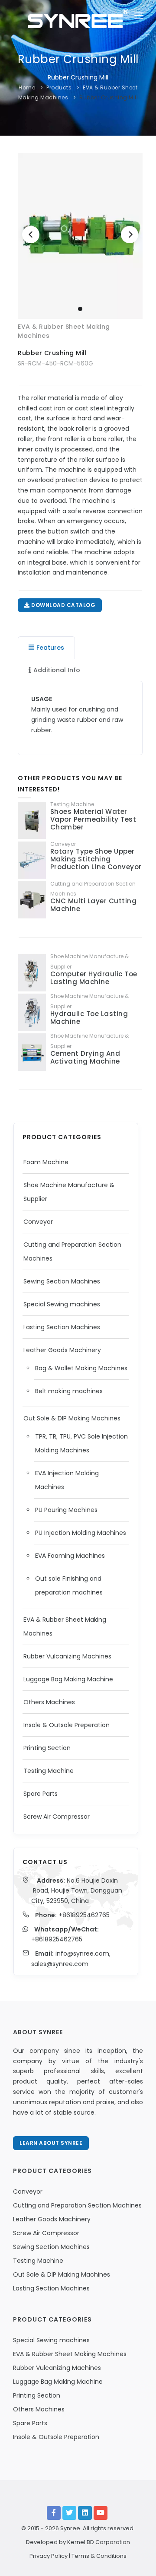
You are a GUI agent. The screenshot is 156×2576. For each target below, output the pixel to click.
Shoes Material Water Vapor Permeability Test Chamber (93, 819)
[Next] (130, 235)
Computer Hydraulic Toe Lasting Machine (94, 978)
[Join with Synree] (85, 2513)
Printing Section (47, 1748)
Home (27, 87)
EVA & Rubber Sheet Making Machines (70, 2354)
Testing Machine (49, 1771)
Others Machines (49, 1702)
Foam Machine (46, 1162)
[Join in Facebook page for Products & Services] (54, 2513)
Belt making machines (69, 1391)
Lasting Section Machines (62, 1327)
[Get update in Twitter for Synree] (69, 2513)
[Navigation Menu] (139, 17)
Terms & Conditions (99, 2556)
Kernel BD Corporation (99, 2542)
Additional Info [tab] (57, 670)
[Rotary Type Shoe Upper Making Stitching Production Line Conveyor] (32, 860)
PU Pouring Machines (66, 1510)
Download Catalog (63, 605)
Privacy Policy (49, 2556)
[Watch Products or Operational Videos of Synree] (101, 2513)
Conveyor (38, 1222)
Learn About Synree (51, 2143)
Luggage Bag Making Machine (68, 1679)
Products (59, 87)
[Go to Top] (136, 2560)
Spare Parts (41, 1794)
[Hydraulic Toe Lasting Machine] (32, 1012)
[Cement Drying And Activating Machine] (32, 1052)
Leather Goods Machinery (62, 1350)
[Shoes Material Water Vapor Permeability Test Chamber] (32, 821)
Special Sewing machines (62, 1304)
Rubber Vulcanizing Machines (67, 1656)
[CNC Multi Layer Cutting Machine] (32, 900)
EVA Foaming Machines (70, 1556)
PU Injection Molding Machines (81, 1533)
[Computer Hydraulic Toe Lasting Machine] (32, 973)
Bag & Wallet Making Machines (81, 1368)
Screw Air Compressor (57, 1817)
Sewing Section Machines (62, 1281)
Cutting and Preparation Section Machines (77, 2205)
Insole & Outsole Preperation (67, 1725)
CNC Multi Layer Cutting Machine (94, 905)
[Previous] (31, 235)
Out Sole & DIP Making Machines (72, 1418)
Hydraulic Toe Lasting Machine (89, 1018)
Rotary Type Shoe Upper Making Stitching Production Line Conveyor (96, 859)
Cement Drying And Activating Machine (85, 1057)
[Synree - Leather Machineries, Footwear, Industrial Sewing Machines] (78, 17)
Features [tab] (50, 648)
